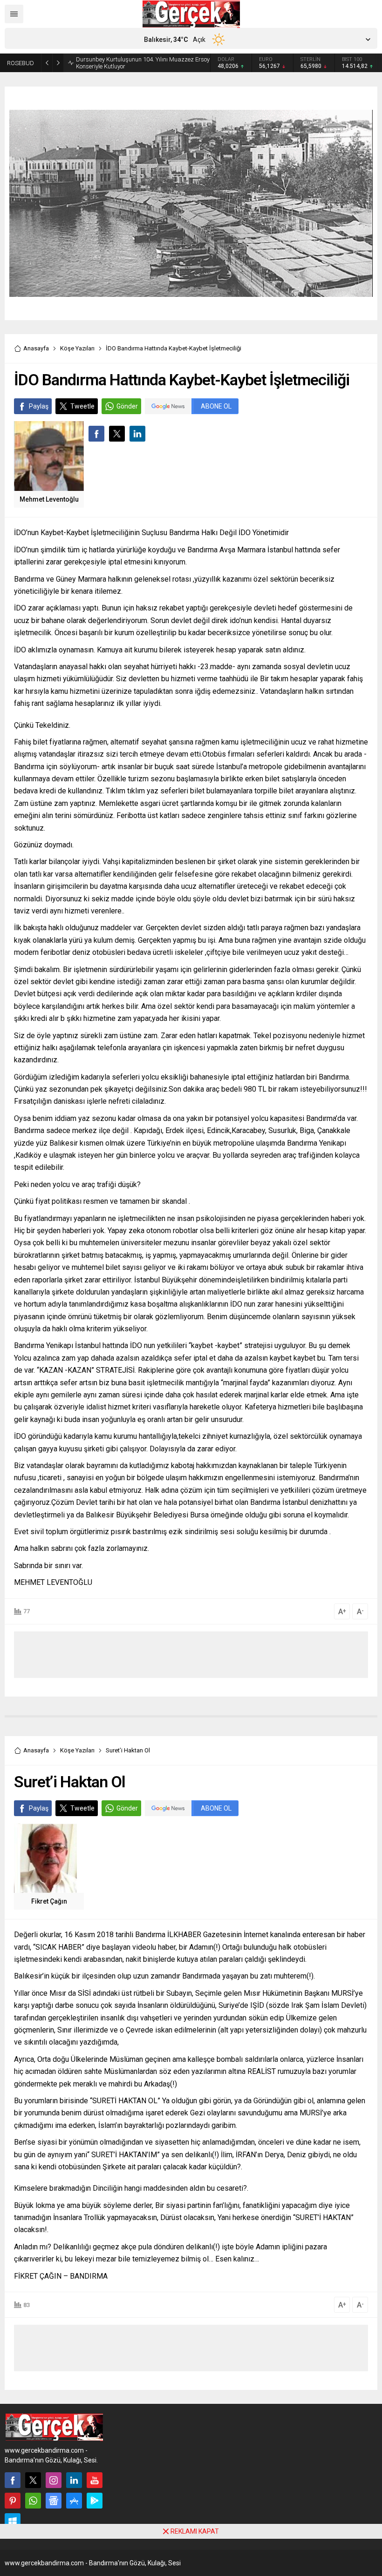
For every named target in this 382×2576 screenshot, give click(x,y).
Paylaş (39, 406)
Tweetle (82, 406)
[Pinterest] (13, 2501)
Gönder (127, 406)
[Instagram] (54, 2480)
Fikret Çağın (49, 1901)
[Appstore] (74, 2501)
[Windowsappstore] (13, 2521)
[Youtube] (95, 2480)
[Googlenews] (54, 2501)
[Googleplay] (95, 2501)
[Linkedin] (74, 2480)
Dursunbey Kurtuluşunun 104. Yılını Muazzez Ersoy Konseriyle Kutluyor (143, 63)
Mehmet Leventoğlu (49, 499)
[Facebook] (13, 2480)
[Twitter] (33, 2480)
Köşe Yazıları (77, 348)
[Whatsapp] (33, 2501)
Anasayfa (36, 348)
